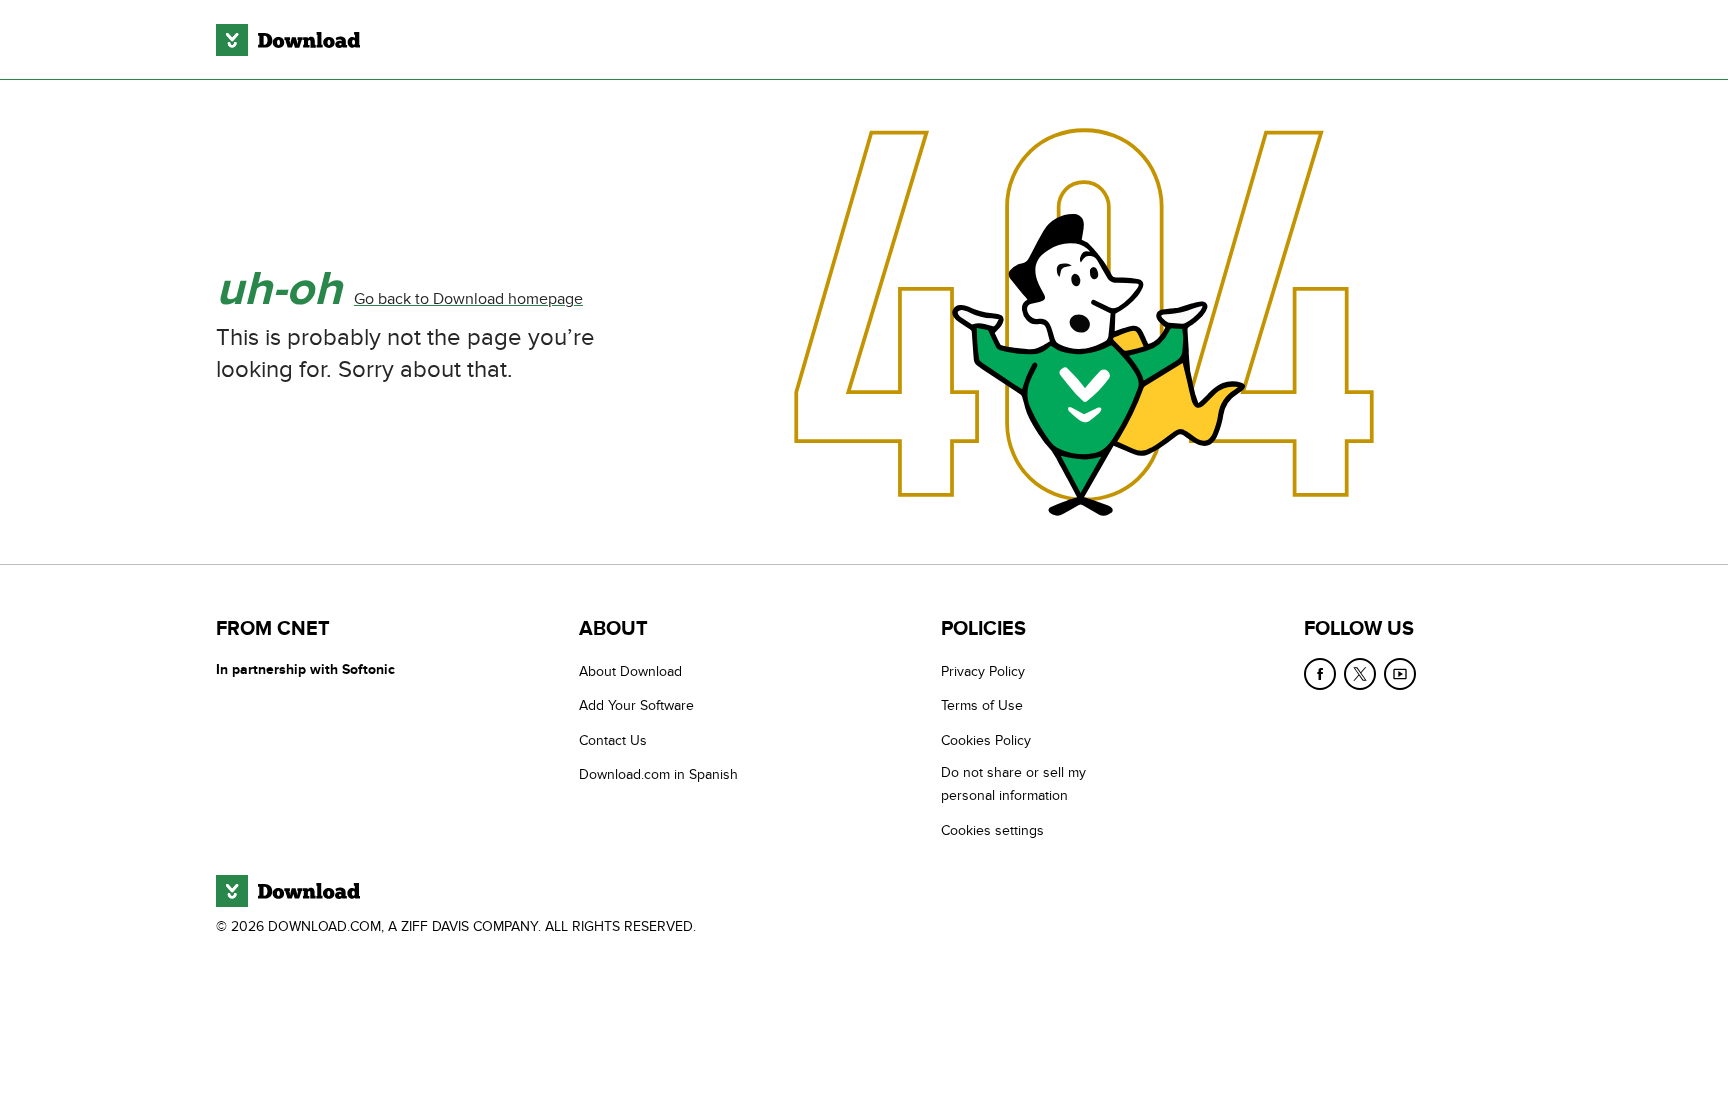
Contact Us (613, 740)
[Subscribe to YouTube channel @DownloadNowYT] (1400, 674)
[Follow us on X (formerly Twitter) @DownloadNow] (1360, 674)
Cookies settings (992, 830)
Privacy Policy (983, 671)
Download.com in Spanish (658, 774)
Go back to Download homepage (468, 299)
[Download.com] (288, 40)
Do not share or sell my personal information (1013, 784)
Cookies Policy (986, 740)
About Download (630, 671)
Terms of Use (982, 705)
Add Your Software (636, 705)
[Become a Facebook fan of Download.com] (1320, 674)
